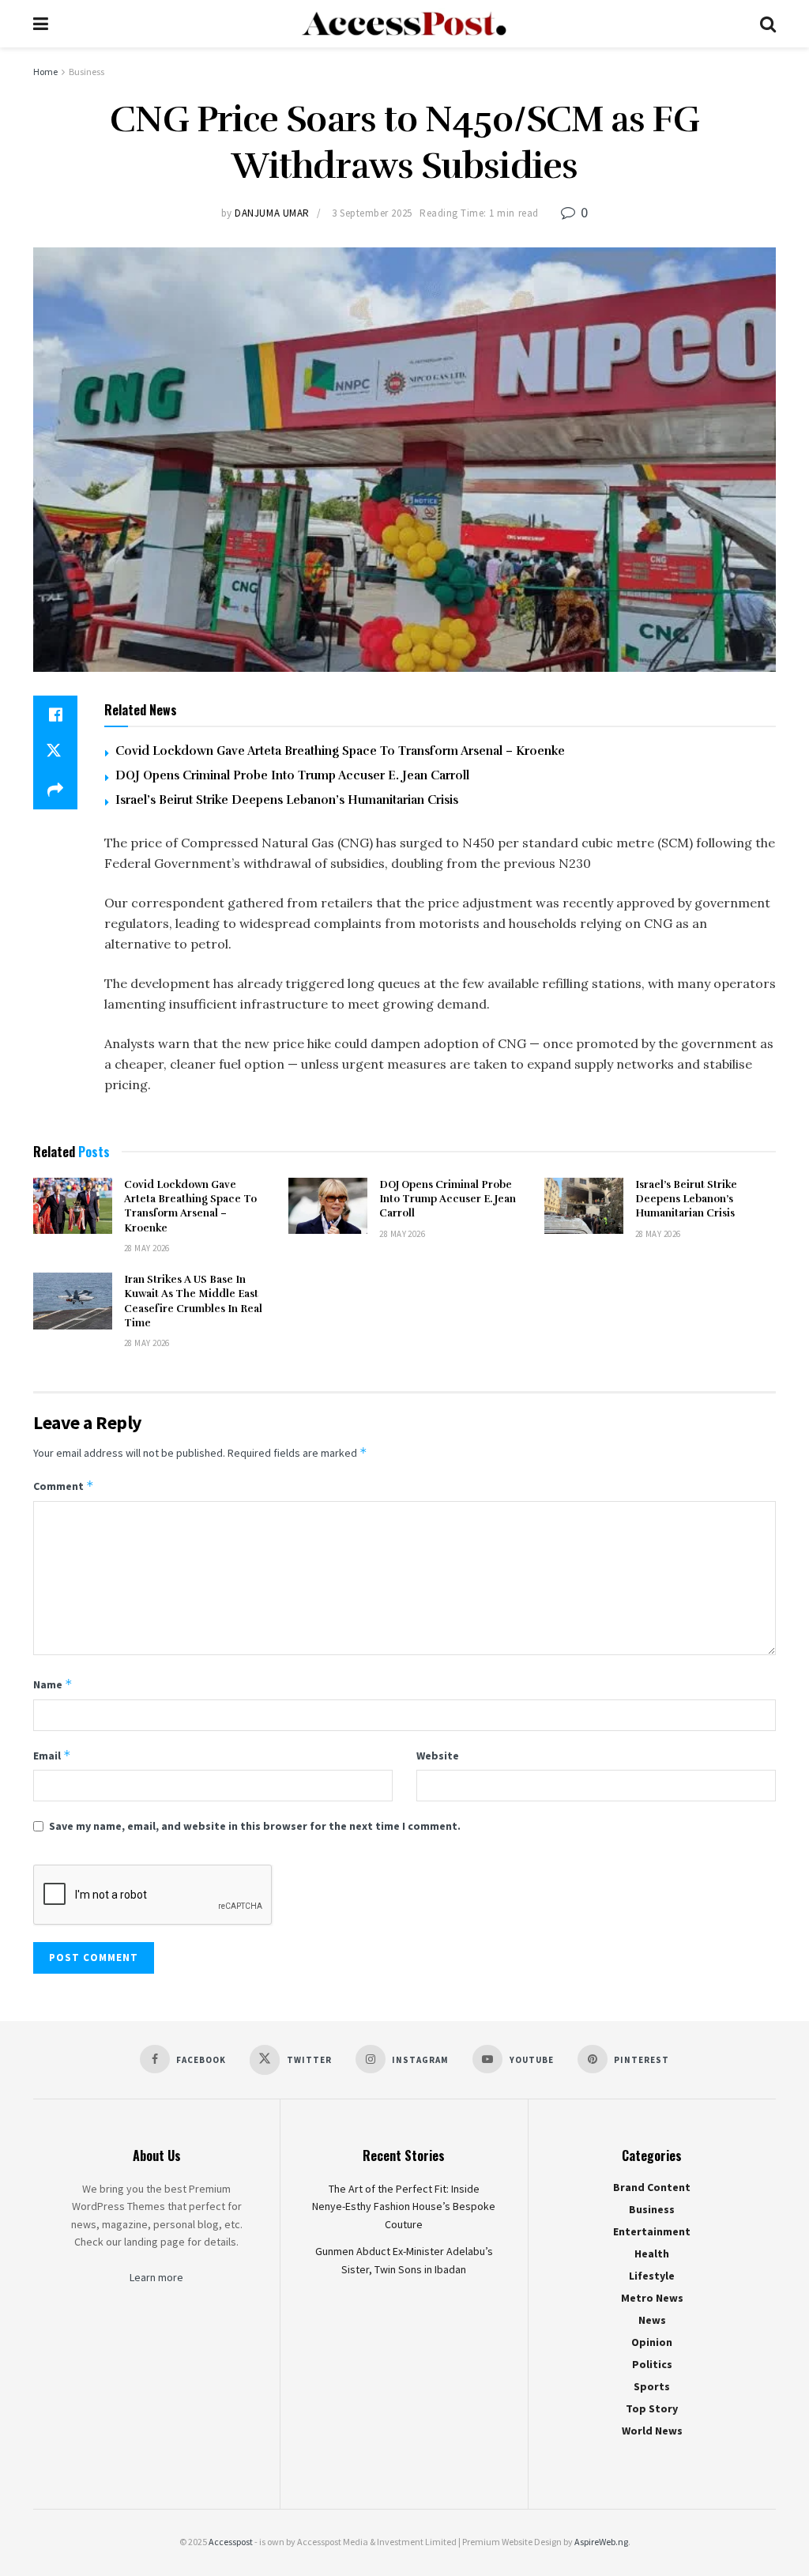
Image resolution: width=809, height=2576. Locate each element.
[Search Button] (768, 24)
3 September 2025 (372, 213)
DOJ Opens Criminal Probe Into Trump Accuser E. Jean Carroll (292, 775)
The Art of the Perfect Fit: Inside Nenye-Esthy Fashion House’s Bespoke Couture (404, 2206)
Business (87, 72)
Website (438, 1756)
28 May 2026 (147, 1248)
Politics (652, 2364)
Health (652, 2254)
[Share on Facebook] (55, 715)
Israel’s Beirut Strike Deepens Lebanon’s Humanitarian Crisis (287, 800)
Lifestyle (652, 2276)
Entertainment (652, 2231)
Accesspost (231, 2542)
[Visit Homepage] (404, 24)
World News (652, 2431)
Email (52, 1755)
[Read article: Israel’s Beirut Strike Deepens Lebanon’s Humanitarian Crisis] (584, 1206)
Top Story (652, 2408)
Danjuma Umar (272, 213)
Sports (652, 2386)
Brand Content (652, 2187)
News (652, 2320)
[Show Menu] (41, 24)
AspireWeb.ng (601, 2542)
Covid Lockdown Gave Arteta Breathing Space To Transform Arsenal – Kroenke (340, 751)
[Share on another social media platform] (55, 790)
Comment (64, 1486)
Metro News (652, 2298)
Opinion (652, 2342)
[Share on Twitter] (55, 752)
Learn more (156, 2277)
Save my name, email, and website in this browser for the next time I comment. (255, 1826)
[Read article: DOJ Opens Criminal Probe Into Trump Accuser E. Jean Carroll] (328, 1206)
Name (53, 1684)
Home (45, 72)
